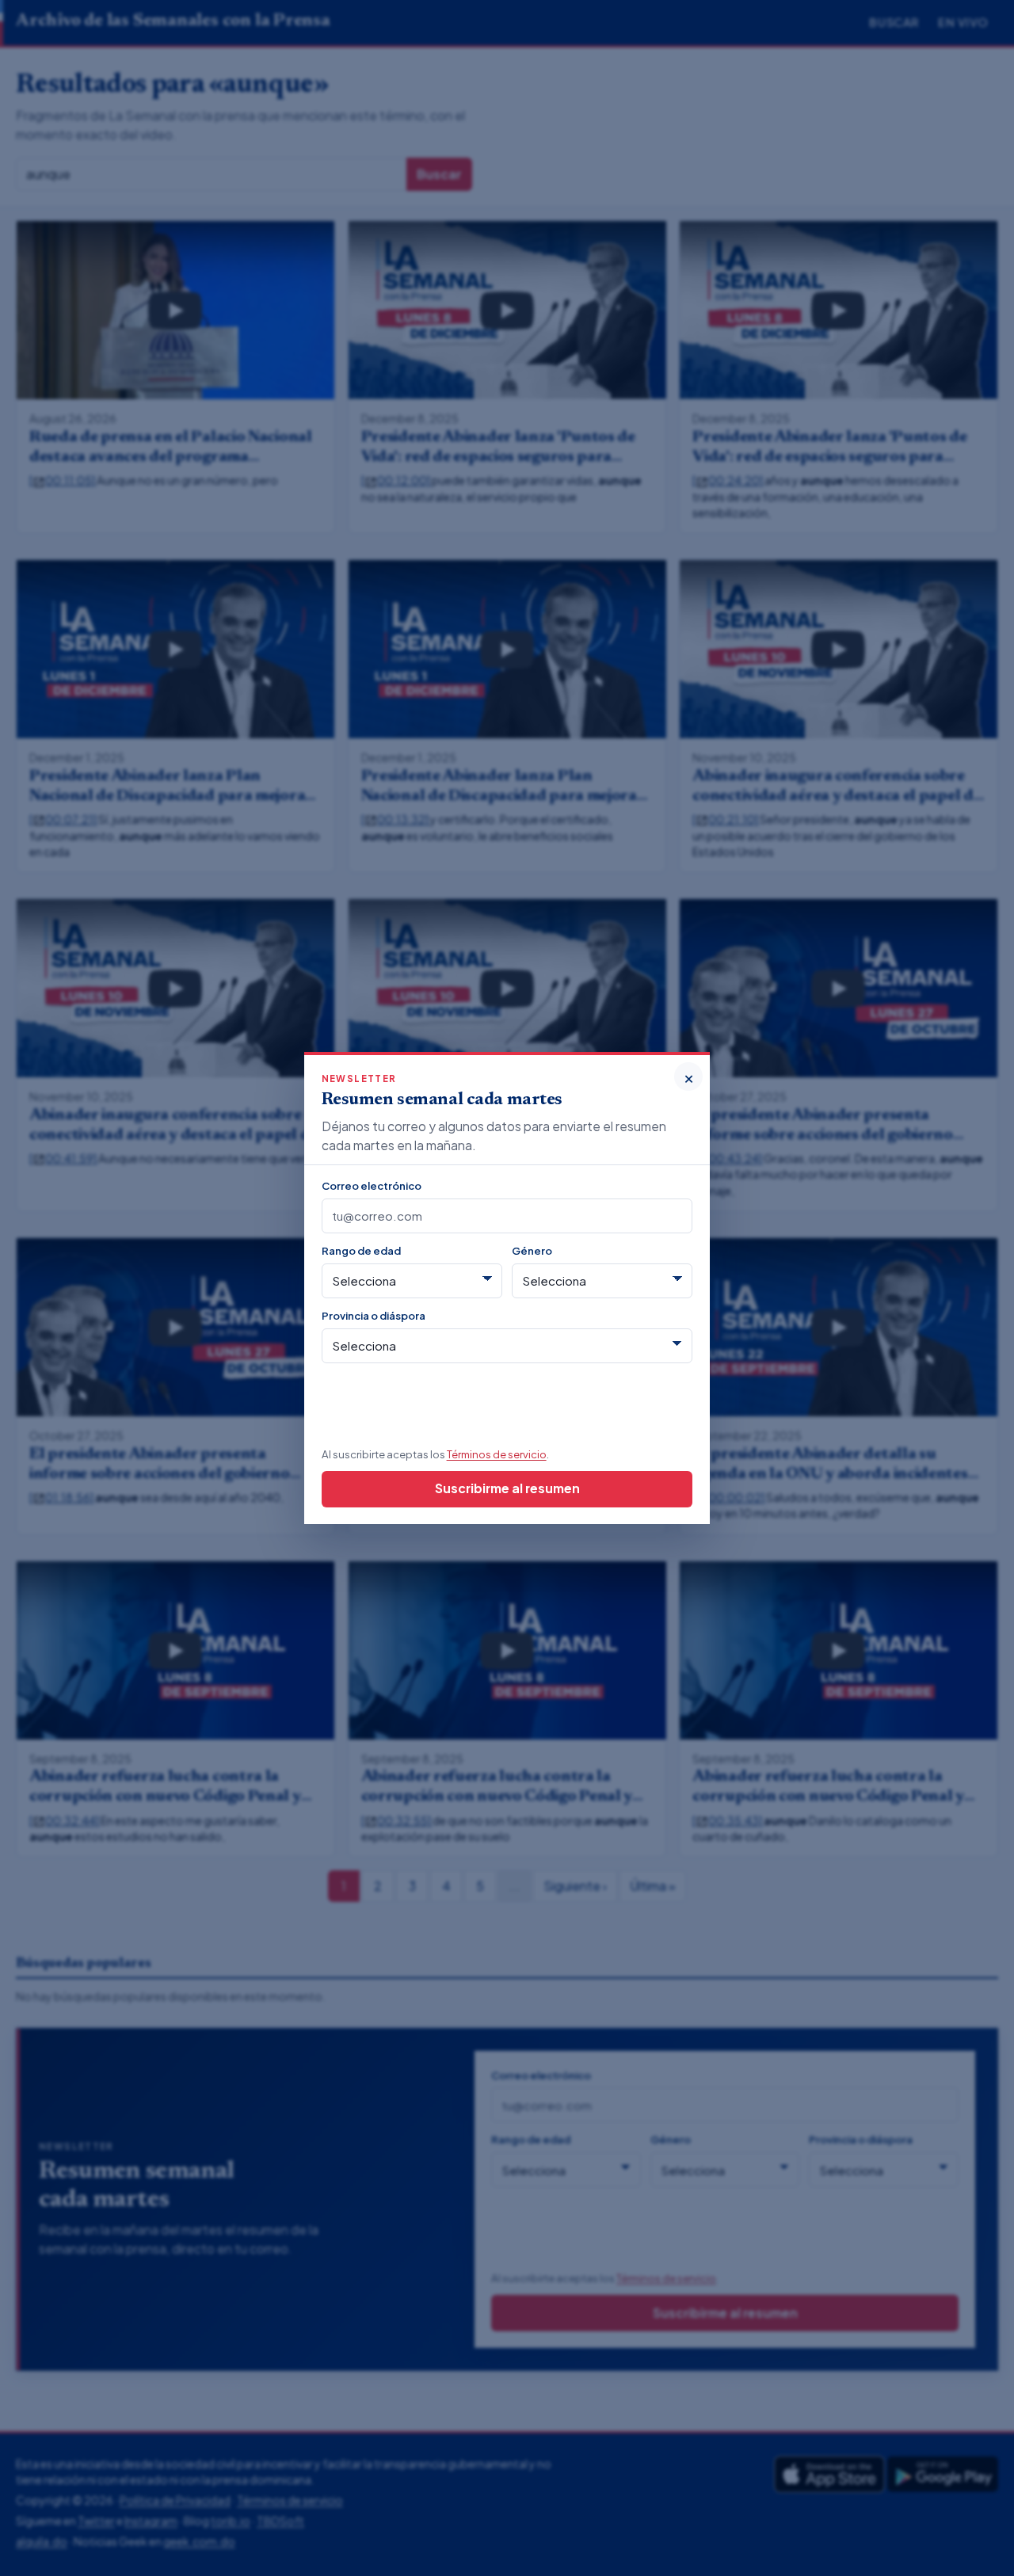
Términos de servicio (497, 1454)
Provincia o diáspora (374, 1315)
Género (532, 1250)
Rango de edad (361, 1250)
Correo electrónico (372, 1185)
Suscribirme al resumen (507, 1488)
